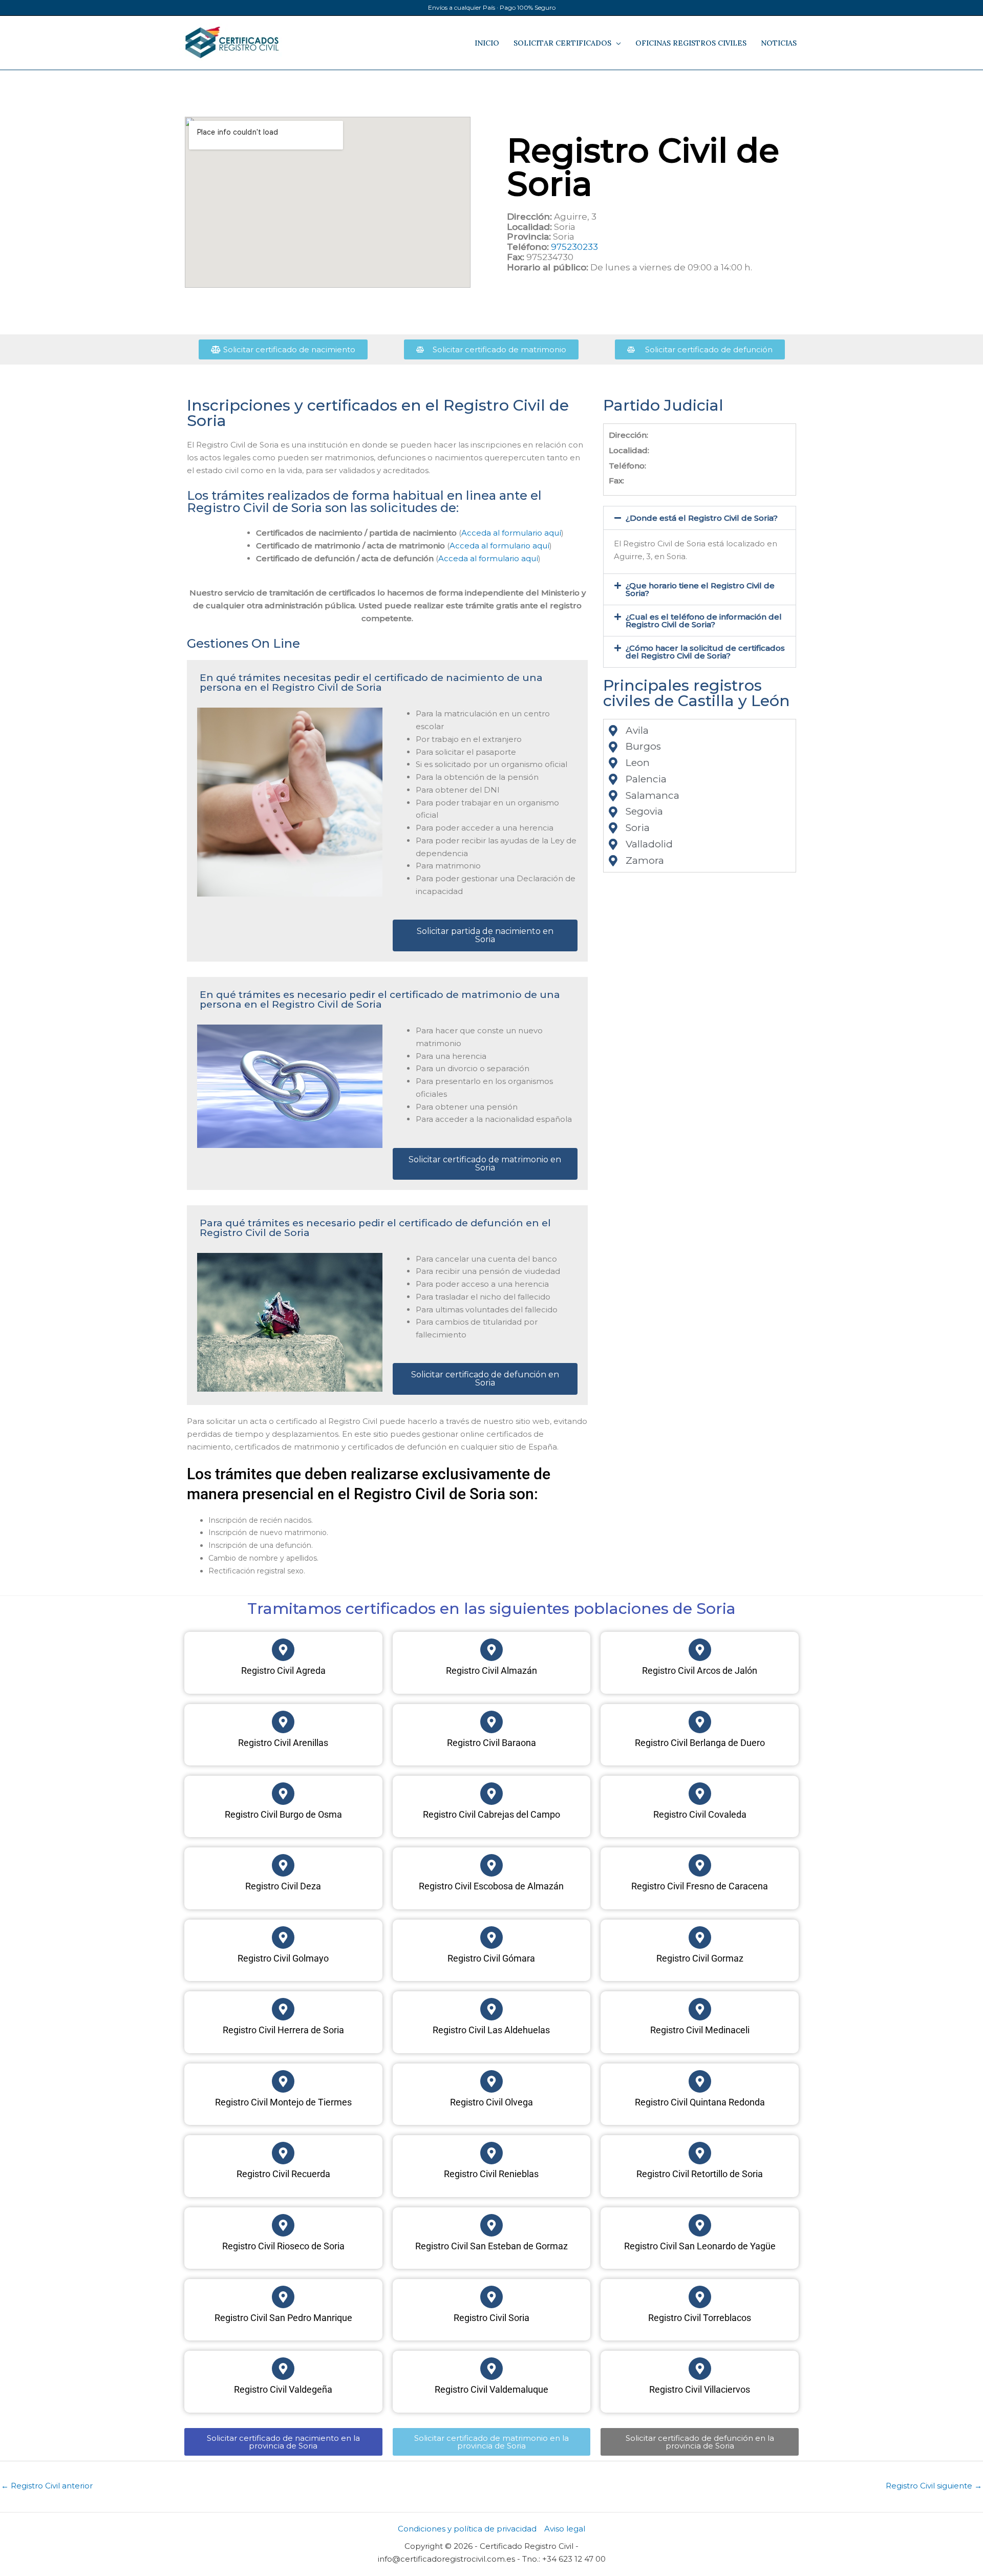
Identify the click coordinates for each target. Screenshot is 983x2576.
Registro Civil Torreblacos (700, 2318)
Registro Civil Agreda (283, 1670)
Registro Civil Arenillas (283, 1743)
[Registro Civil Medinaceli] (700, 2009)
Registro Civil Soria (491, 2318)
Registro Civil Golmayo (283, 1958)
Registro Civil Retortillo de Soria (700, 2174)
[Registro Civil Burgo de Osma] (283, 1794)
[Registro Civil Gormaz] (700, 1938)
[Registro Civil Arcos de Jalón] (700, 1650)
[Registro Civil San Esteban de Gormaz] (491, 2225)
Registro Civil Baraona (491, 1743)
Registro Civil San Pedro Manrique (283, 2318)
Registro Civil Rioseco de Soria (283, 2246)
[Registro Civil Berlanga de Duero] (700, 1722)
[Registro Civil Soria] (491, 2297)
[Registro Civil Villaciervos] (700, 2369)
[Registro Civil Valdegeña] (283, 2369)
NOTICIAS (779, 43)
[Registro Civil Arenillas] (283, 1722)
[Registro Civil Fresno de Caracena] (700, 1865)
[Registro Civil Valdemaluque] (491, 2369)
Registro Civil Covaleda (700, 1814)
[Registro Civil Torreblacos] (700, 2297)
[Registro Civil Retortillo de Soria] (700, 2153)
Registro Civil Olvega (491, 2102)
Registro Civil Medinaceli (700, 2030)
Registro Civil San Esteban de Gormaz (491, 2246)
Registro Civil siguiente (934, 2486)
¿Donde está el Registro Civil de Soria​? (702, 518)
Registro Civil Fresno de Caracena (700, 1886)
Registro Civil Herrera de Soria (283, 2030)
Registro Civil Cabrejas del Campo (491, 1814)
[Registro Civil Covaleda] (700, 1794)
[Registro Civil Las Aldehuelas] (491, 2009)
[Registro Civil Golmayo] (283, 1938)
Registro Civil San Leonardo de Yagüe (700, 2246)
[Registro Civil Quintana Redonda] (700, 2081)
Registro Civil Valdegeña (283, 2389)
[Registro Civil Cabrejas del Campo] (491, 1794)
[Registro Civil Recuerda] (283, 2153)
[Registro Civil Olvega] (491, 2081)
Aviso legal (565, 2529)
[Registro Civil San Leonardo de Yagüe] (700, 2225)
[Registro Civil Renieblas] (491, 2153)
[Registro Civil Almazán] (491, 1650)
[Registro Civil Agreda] (283, 1650)
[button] (700, 518)
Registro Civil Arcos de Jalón (700, 1670)
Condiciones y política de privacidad (467, 2529)
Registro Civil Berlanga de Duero (700, 1743)
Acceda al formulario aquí (511, 533)
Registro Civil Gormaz (700, 1958)
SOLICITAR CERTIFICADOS (562, 43)
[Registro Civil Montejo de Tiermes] (283, 2081)
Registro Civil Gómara (491, 1958)
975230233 (574, 247)
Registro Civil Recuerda (283, 2174)
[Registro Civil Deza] (283, 1865)
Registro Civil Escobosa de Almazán (491, 1886)
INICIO (487, 43)
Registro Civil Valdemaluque (491, 2389)
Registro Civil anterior (47, 2486)
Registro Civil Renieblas (491, 2174)
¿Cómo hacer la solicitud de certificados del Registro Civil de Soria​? (705, 652)
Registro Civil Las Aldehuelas (491, 2030)
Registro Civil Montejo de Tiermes (283, 2102)
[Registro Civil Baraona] (491, 1722)
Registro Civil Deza (283, 1886)
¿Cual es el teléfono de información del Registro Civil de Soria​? (704, 621)
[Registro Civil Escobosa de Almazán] (491, 1865)
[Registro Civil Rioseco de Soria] (283, 2225)
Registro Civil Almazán (491, 1670)
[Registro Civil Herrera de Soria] (283, 2009)
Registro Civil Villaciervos (700, 2389)
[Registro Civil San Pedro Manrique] (283, 2297)
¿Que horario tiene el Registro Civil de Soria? (700, 589)
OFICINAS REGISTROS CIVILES (691, 43)
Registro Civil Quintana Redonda (700, 2102)
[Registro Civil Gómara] (491, 1938)
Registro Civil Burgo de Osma (283, 1814)
